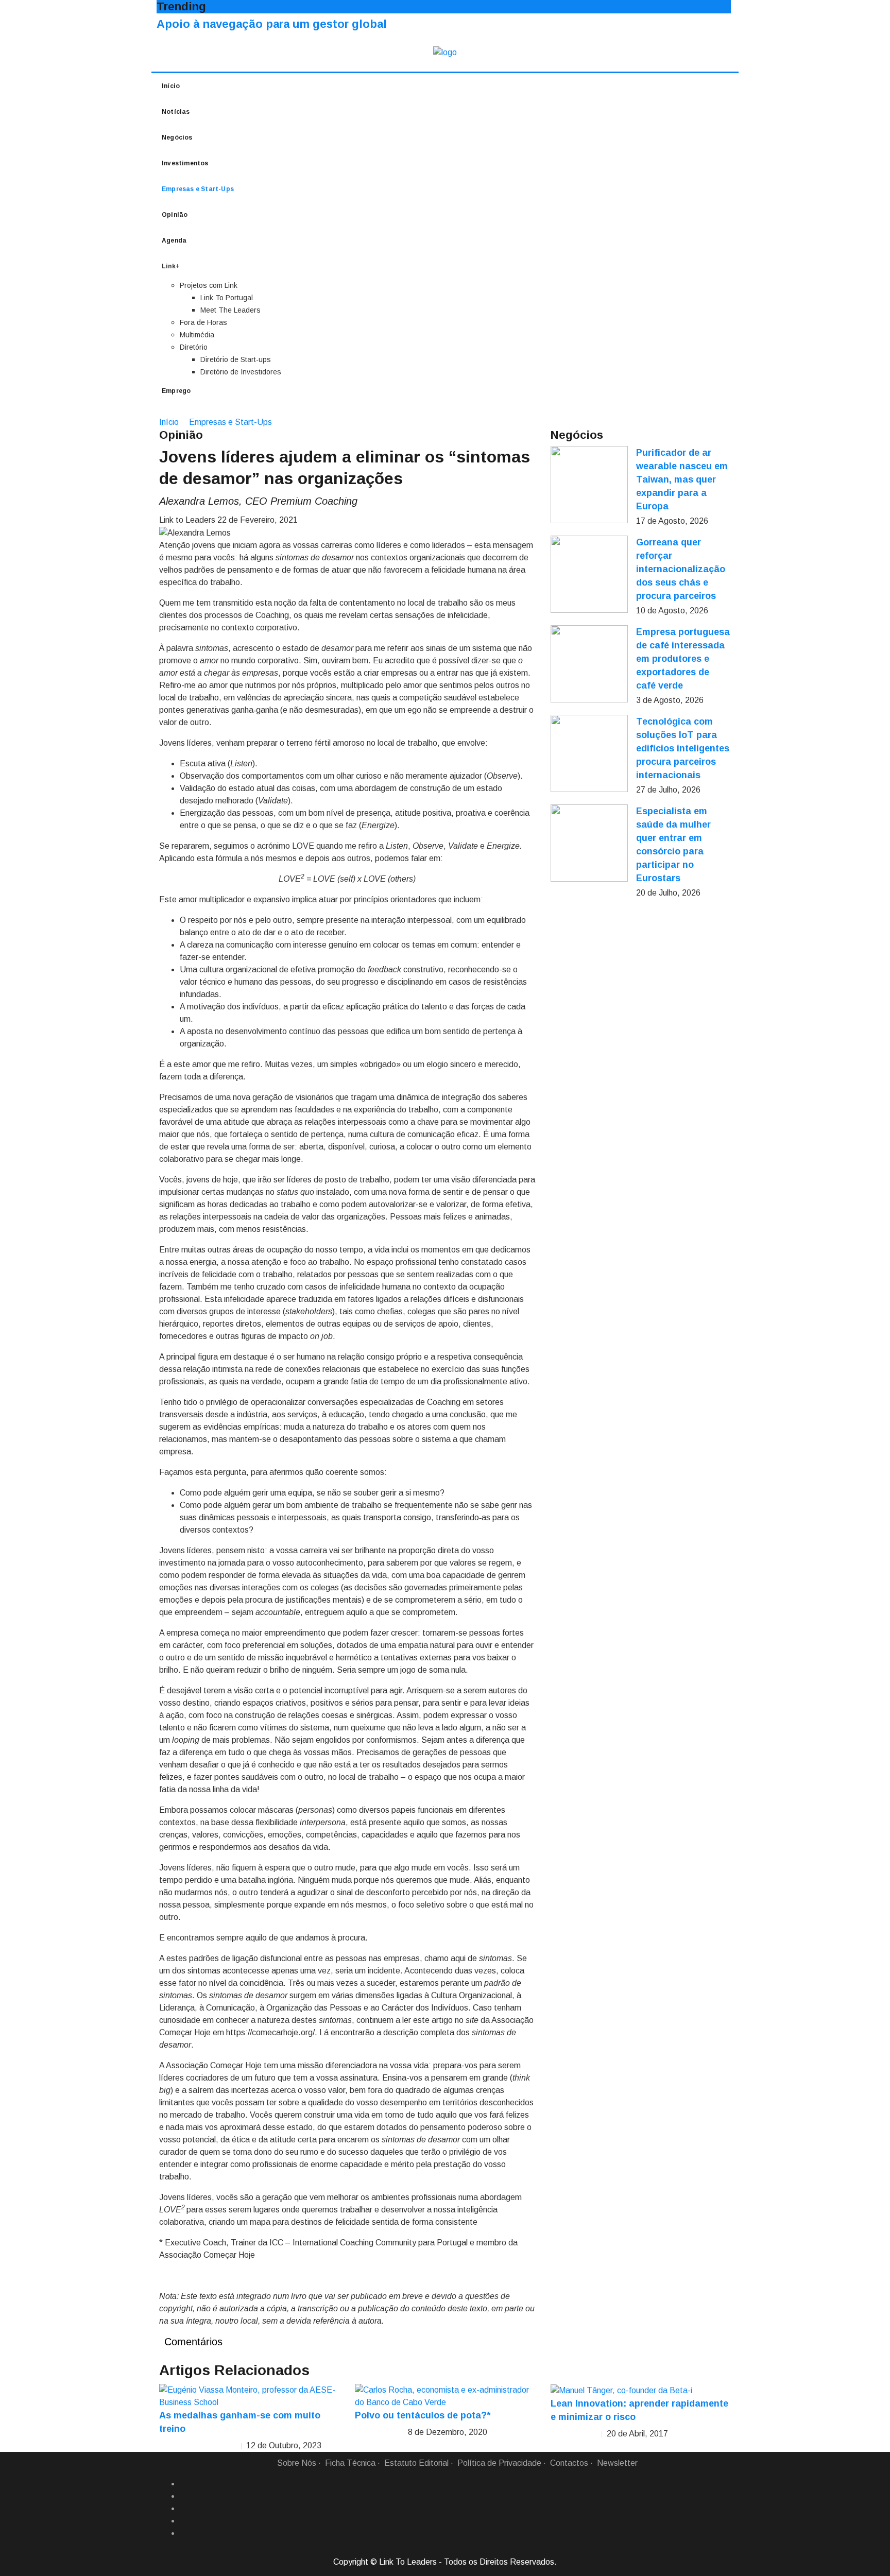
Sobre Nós (297, 2463)
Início (171, 86)
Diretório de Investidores (241, 372)
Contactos (569, 2463)
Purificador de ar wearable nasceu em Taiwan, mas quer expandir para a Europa (682, 479)
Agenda (174, 241)
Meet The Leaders (230, 310)
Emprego (176, 391)
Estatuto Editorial (416, 2463)
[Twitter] (184, 2509)
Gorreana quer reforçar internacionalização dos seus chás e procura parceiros (681, 569)
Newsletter (617, 2463)
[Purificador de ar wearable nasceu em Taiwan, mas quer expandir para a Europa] (589, 485)
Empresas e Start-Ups (198, 189)
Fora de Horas (203, 322)
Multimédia (197, 335)
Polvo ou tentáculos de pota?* (423, 2415)
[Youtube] (184, 2533)
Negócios (177, 138)
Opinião (175, 215)
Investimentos (185, 163)
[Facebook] (184, 2484)
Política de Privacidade (499, 2463)
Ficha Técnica (350, 2463)
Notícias (176, 112)
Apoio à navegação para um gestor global (272, 24)
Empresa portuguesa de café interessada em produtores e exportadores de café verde (683, 659)
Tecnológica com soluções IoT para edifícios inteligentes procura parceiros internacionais (683, 748)
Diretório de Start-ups (236, 359)
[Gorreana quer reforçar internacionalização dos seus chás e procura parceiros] (589, 574)
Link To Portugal (227, 298)
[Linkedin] (184, 2496)
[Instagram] (184, 2521)
